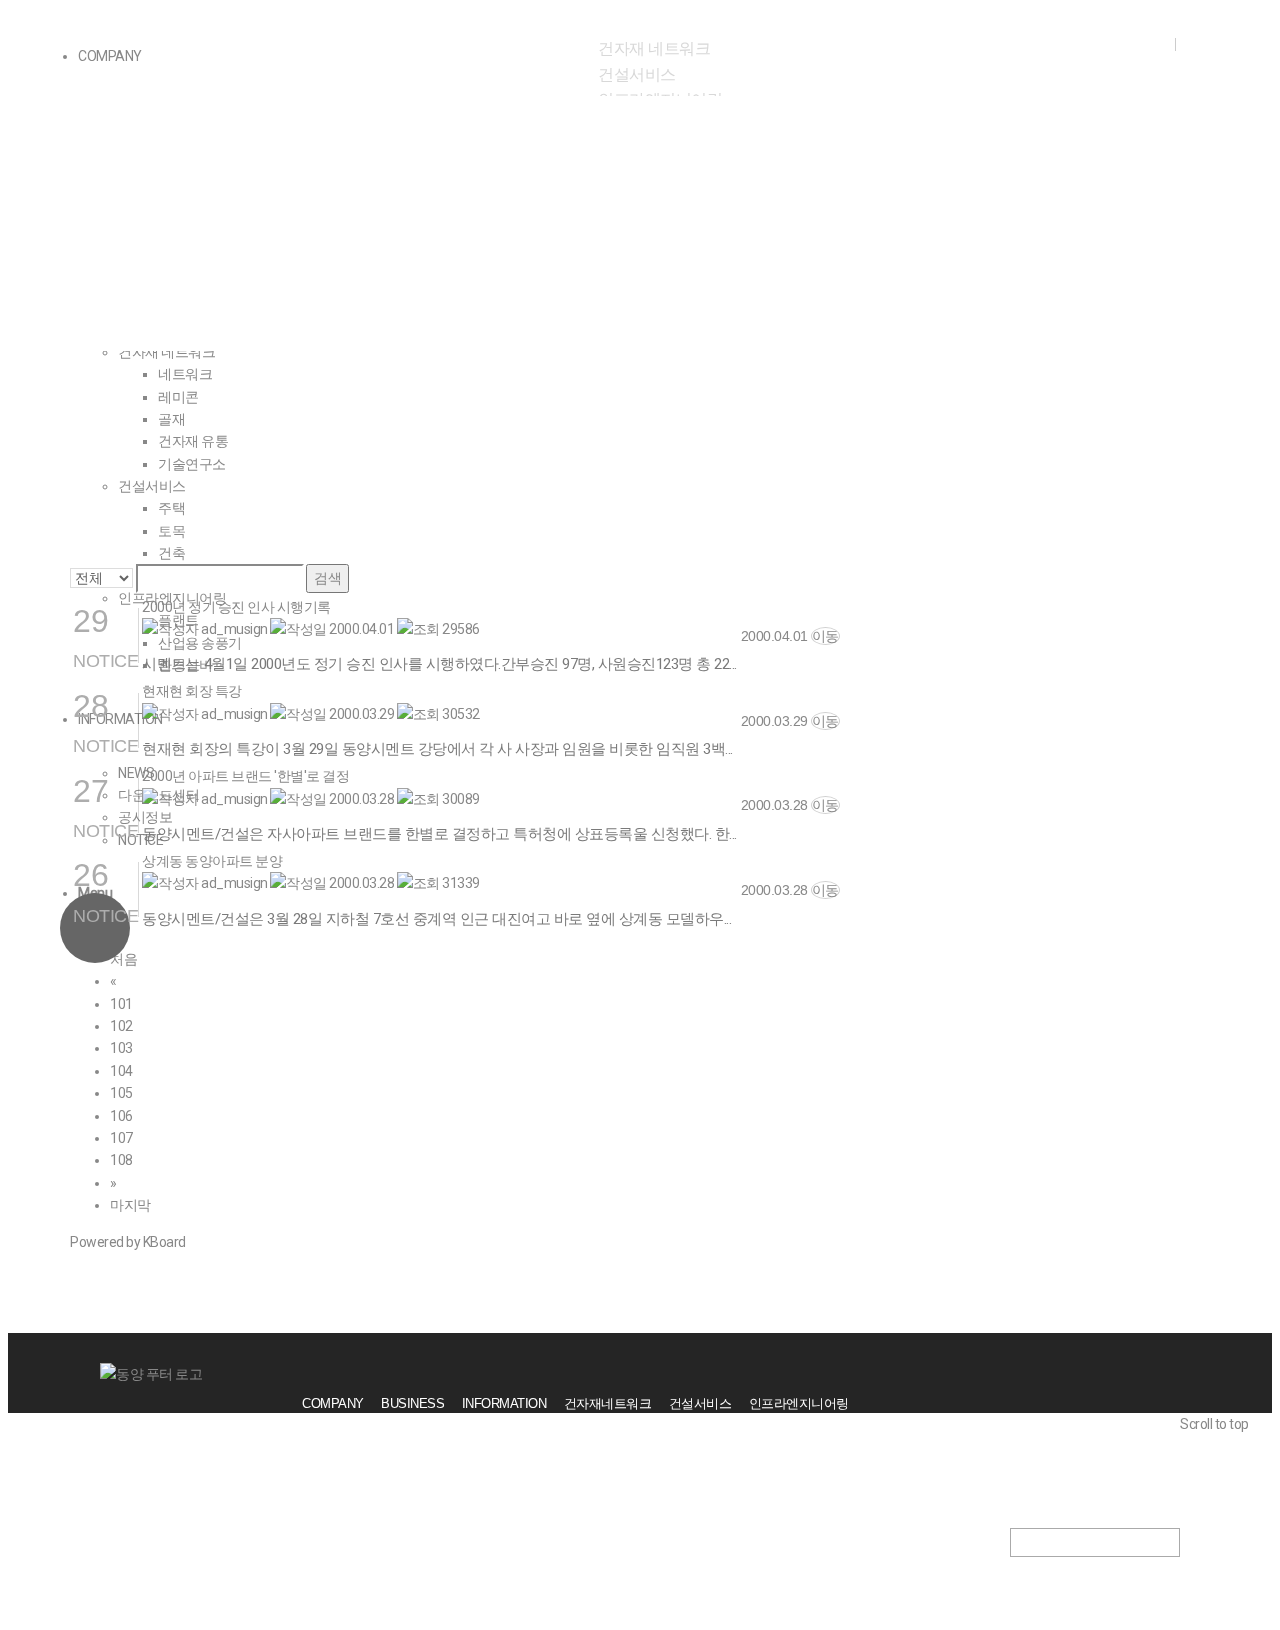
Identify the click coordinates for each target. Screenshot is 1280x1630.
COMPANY (333, 1403)
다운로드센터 (155, 283)
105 (121, 1093)
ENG (1198, 43)
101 (121, 1004)
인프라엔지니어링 (799, 1403)
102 (121, 1026)
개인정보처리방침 (1103, 1485)
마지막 (130, 1205)
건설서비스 (637, 74)
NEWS (39, 283)
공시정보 (283, 283)
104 (121, 1071)
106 (121, 1116)
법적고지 (1078, 1463)
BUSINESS (412, 1403)
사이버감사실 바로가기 (1117, 1440)
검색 (327, 578)
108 (121, 1160)
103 (121, 1048)
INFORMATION (504, 1403)
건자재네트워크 (608, 1403)
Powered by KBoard (128, 1242)
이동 (825, 636)
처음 (123, 959)
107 (121, 1138)
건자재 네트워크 (654, 48)
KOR (1151, 43)
